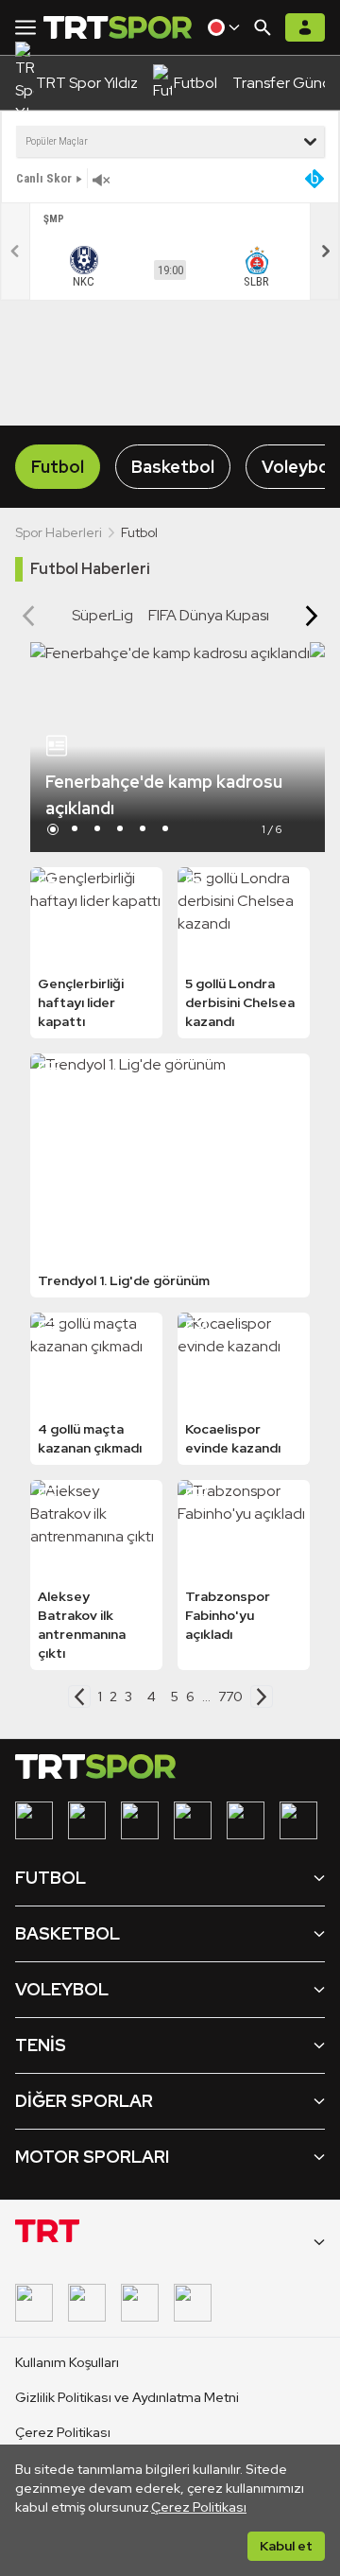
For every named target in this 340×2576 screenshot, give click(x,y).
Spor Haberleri (59, 532)
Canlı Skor (44, 178)
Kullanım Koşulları (67, 2362)
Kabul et (286, 2546)
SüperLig (102, 615)
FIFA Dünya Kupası (209, 615)
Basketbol (173, 467)
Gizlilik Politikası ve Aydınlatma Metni (127, 2397)
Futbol (58, 467)
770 (230, 1697)
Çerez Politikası (199, 2507)
